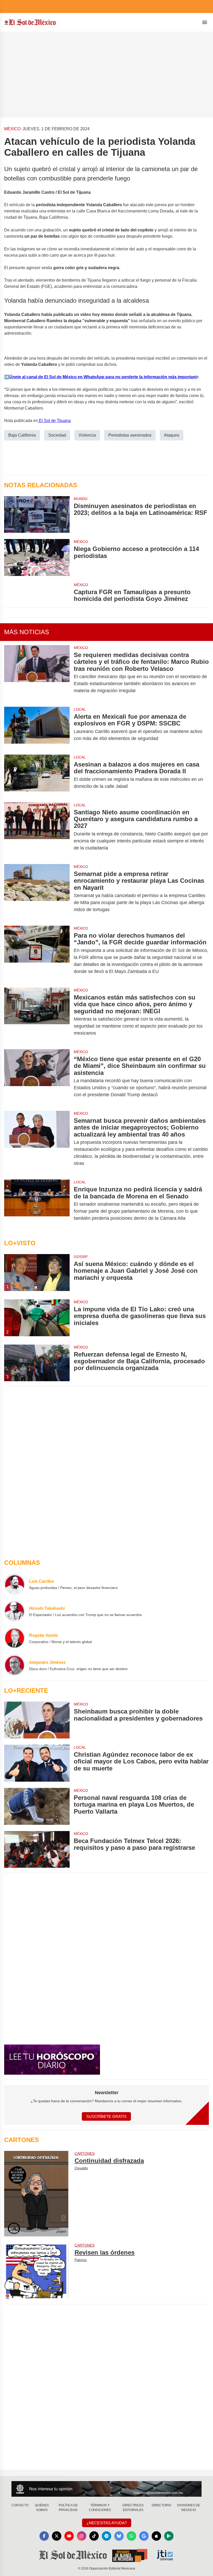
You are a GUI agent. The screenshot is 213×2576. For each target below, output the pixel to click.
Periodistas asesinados (130, 435)
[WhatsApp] (131, 2536)
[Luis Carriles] (15, 1584)
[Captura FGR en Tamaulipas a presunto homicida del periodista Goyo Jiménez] (37, 592)
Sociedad (57, 435)
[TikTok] (94, 2536)
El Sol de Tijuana (54, 421)
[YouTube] (69, 2536)
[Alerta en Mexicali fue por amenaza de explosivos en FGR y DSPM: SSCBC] (37, 728)
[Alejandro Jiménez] (15, 1665)
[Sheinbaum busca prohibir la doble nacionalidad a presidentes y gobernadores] (37, 1720)
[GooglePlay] (169, 2536)
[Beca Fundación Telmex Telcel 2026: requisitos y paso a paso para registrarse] (37, 1850)
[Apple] (156, 2536)
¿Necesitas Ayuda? (107, 2523)
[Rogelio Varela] (15, 1638)
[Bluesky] (119, 2536)
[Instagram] (82, 2536)
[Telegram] (106, 2536)
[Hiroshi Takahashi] (15, 1611)
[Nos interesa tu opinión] (106, 2489)
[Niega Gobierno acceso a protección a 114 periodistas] (37, 557)
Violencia (87, 435)
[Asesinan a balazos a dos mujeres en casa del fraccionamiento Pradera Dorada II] (37, 775)
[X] (57, 2536)
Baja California (22, 435)
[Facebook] (44, 2536)
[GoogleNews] (144, 2536)
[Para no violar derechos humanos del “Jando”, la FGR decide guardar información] (37, 953)
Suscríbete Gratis (106, 2116)
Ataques (172, 435)
